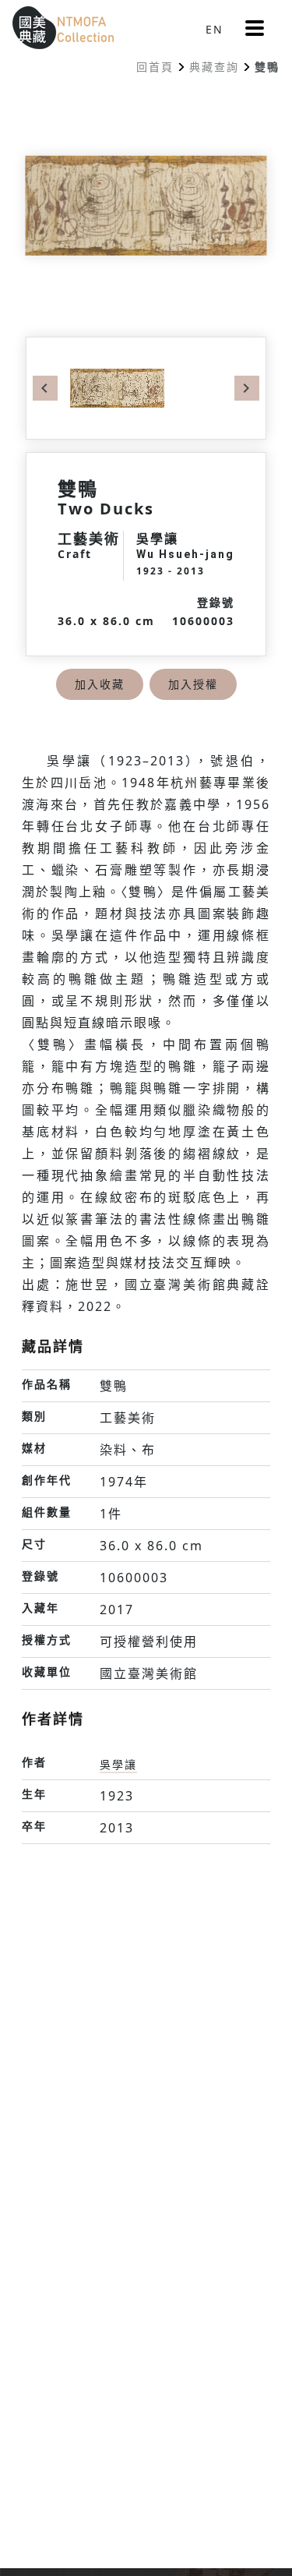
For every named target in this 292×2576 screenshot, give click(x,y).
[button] (255, 28)
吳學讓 (118, 1764)
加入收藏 (100, 684)
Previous (45, 388)
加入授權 (193, 684)
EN (215, 29)
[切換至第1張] (117, 387)
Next (247, 388)
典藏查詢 (214, 67)
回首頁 (155, 67)
